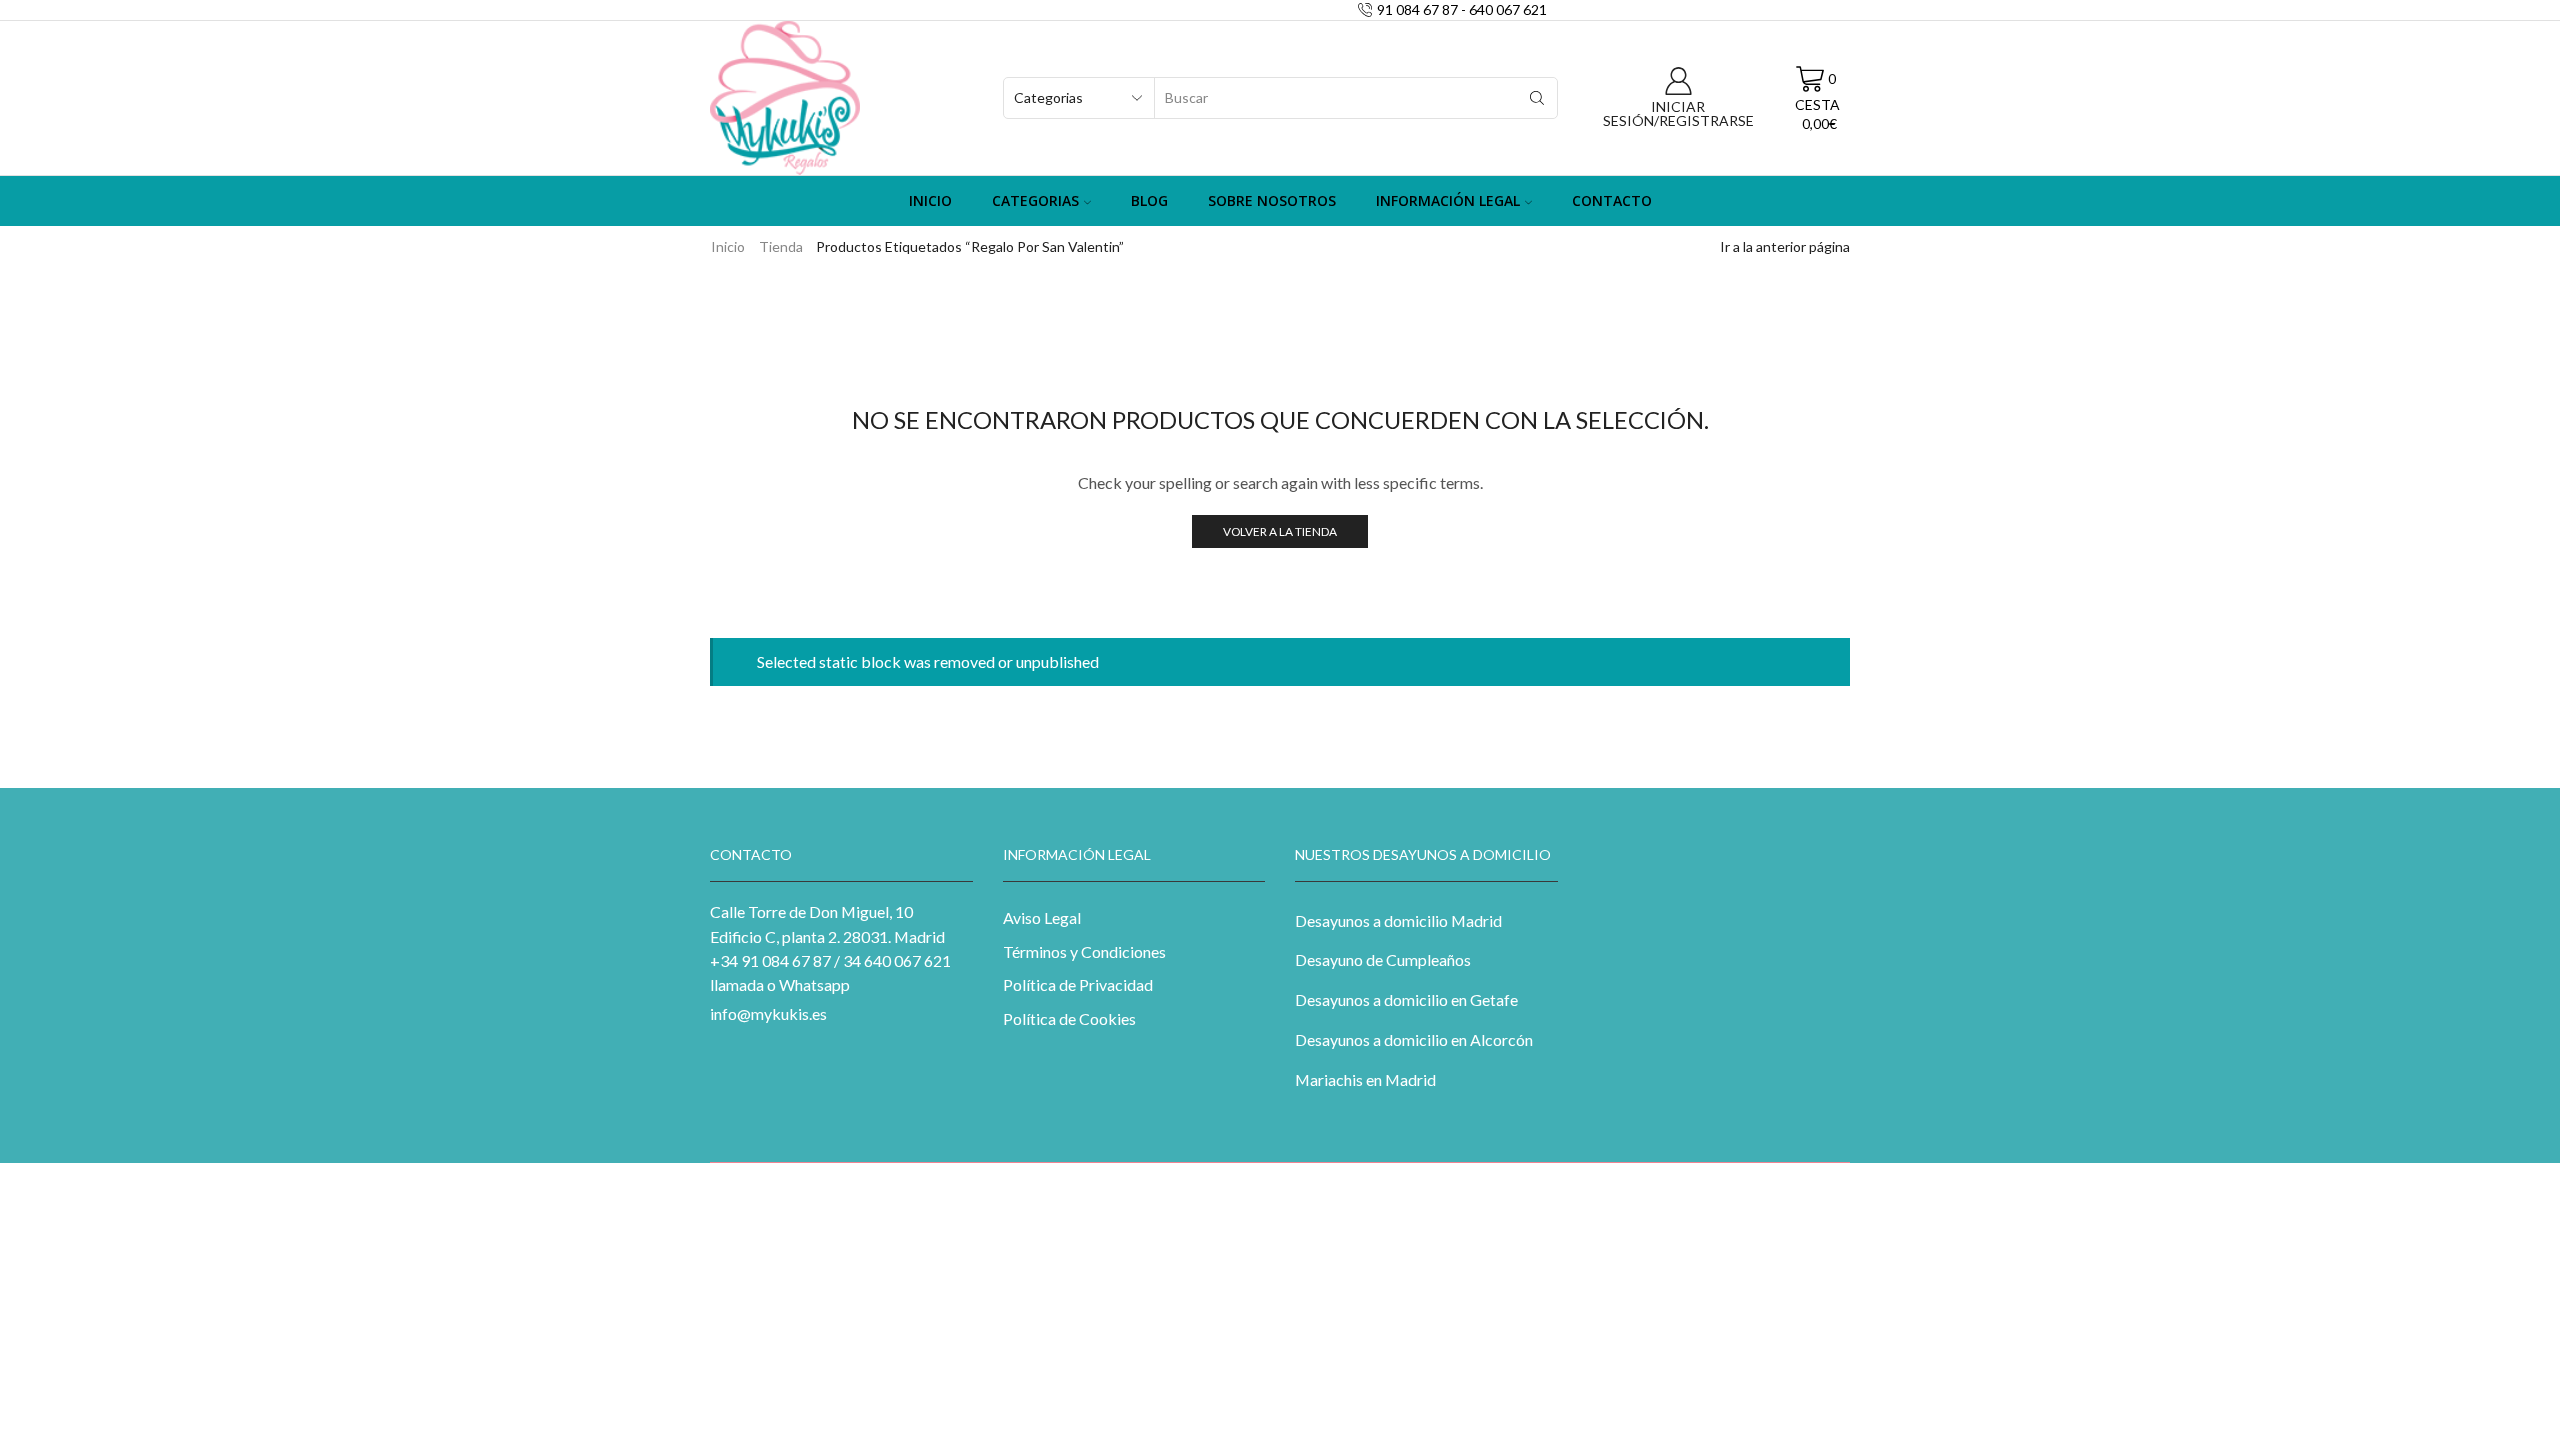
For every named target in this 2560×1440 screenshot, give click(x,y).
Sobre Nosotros (1272, 200)
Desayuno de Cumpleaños (1383, 959)
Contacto (1612, 200)
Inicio (930, 200)
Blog (1149, 200)
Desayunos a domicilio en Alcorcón (1414, 1039)
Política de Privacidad (1078, 984)
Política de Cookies (1069, 1018)
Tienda (781, 246)
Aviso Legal (1042, 917)
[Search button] (1537, 98)
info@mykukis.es (768, 1013)
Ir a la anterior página (1785, 246)
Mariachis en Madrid (1365, 1079)
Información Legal (1448, 200)
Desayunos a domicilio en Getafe (1406, 999)
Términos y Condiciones (1084, 951)
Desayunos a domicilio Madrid (1398, 920)
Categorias (1035, 200)
